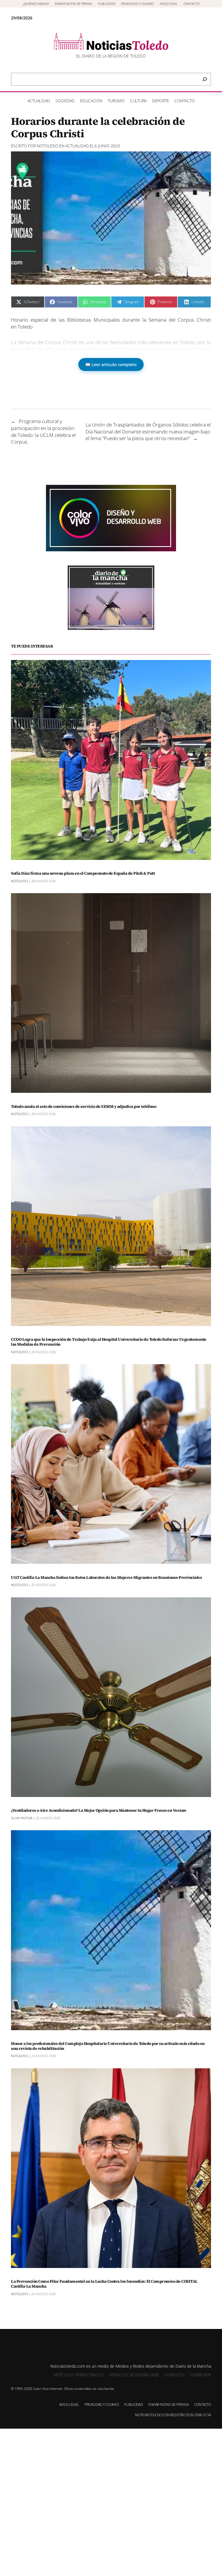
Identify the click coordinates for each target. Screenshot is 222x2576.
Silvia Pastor (22, 1818)
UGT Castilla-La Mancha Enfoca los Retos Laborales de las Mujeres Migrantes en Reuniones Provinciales (106, 1578)
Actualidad (77, 146)
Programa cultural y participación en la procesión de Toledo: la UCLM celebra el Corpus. (43, 431)
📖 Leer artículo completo (111, 365)
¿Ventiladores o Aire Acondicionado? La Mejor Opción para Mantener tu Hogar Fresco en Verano (99, 1810)
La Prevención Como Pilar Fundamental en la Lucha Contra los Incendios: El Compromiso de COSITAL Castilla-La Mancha (104, 2284)
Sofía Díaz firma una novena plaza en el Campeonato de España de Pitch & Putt (83, 873)
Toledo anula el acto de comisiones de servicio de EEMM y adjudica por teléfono (84, 1107)
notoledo (48, 146)
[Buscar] (205, 79)
